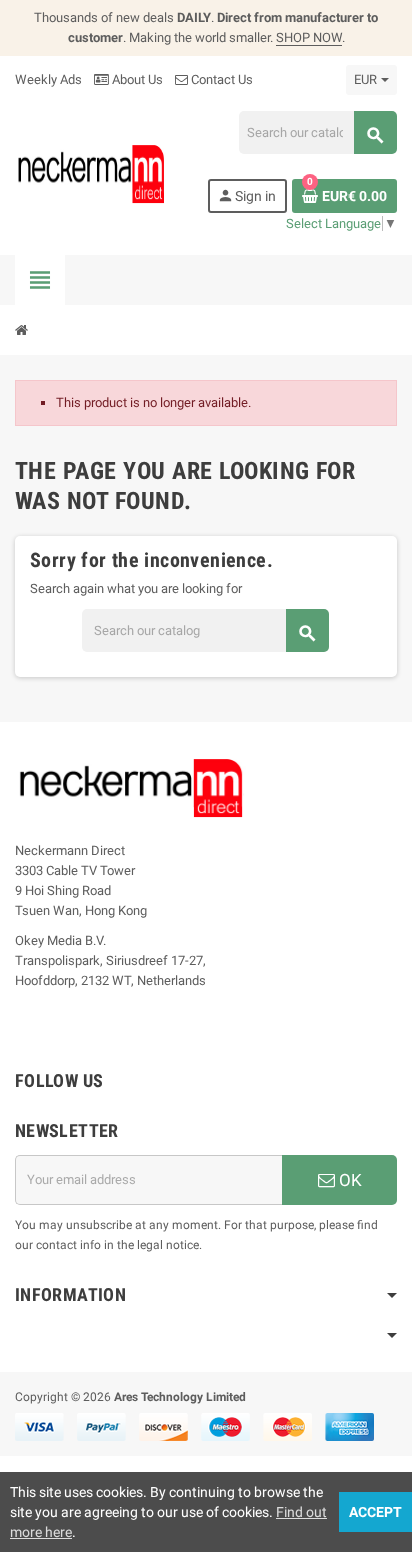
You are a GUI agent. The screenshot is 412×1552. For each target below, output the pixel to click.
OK (348, 1180)
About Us (136, 79)
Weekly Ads (48, 79)
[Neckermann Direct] (91, 173)
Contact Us (220, 79)
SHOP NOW (309, 37)
